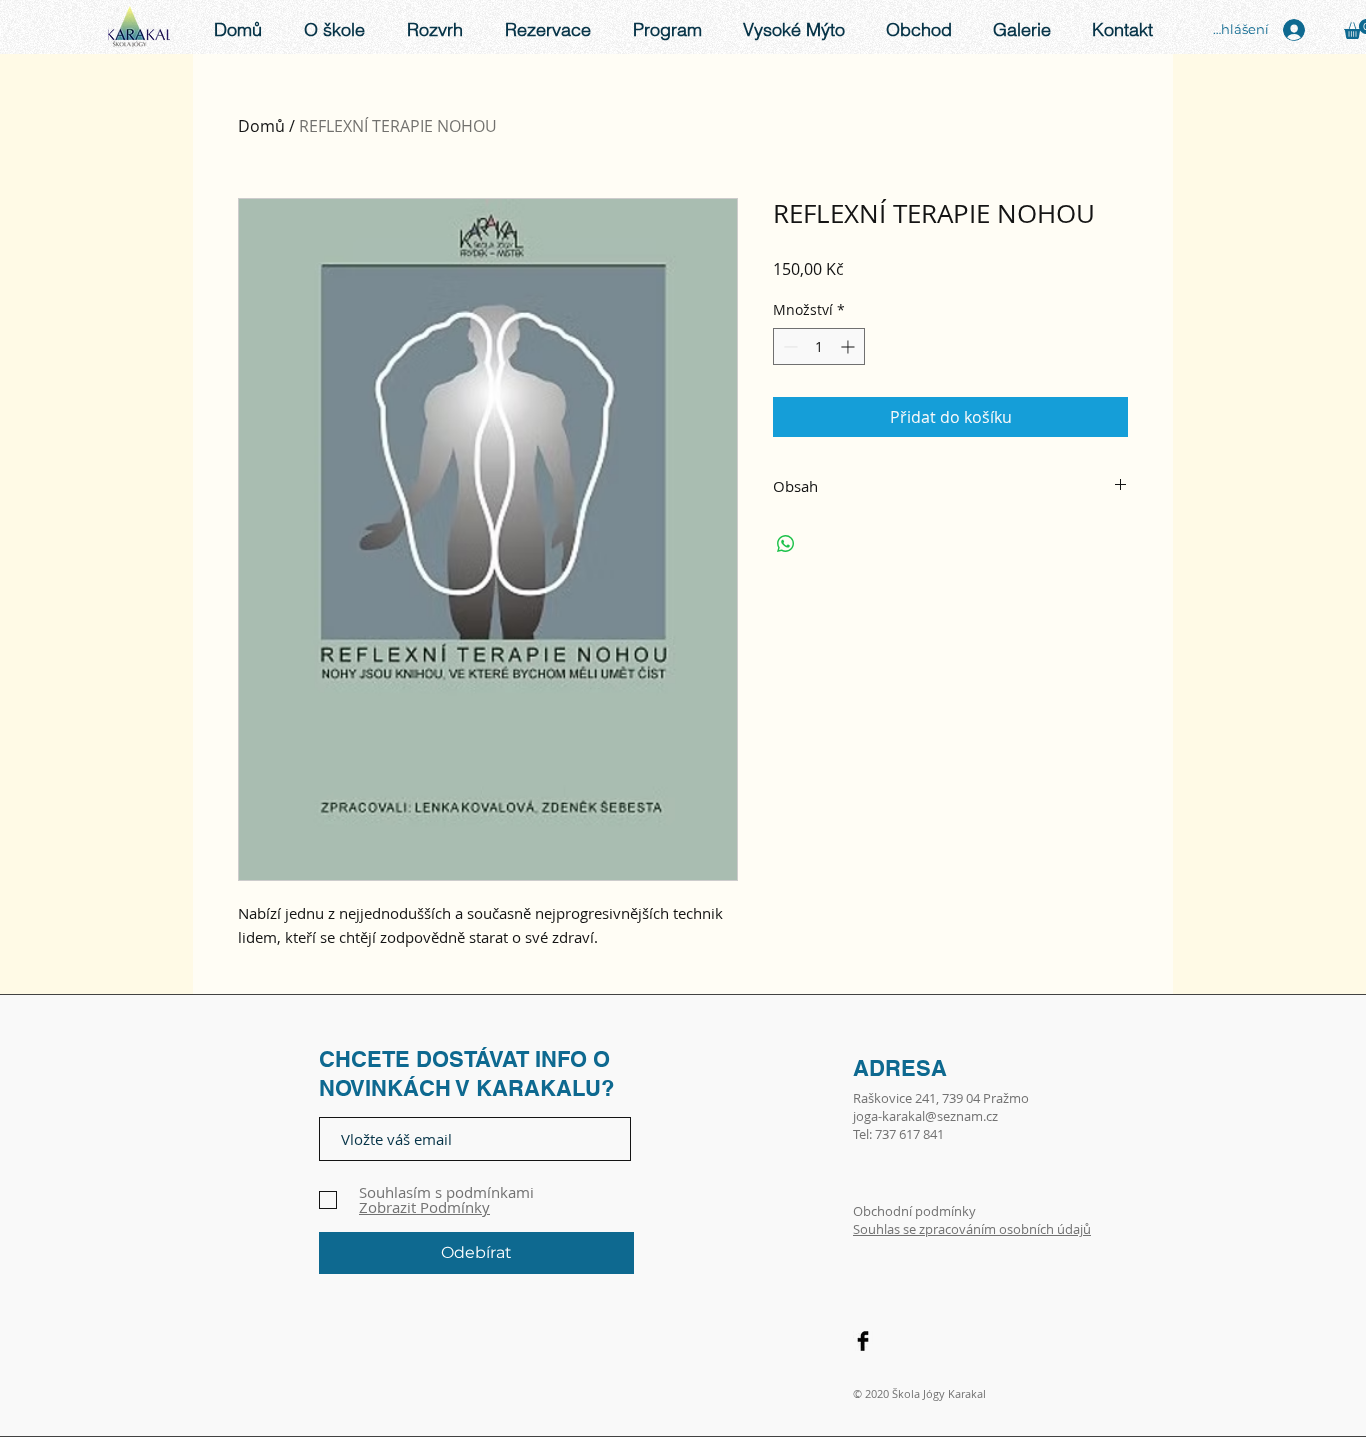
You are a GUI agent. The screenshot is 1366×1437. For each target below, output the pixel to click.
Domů (261, 126)
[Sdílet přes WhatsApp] (786, 544)
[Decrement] (788, 346)
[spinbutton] (819, 346)
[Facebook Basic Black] (863, 1341)
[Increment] (849, 346)
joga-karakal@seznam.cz (925, 1116)
